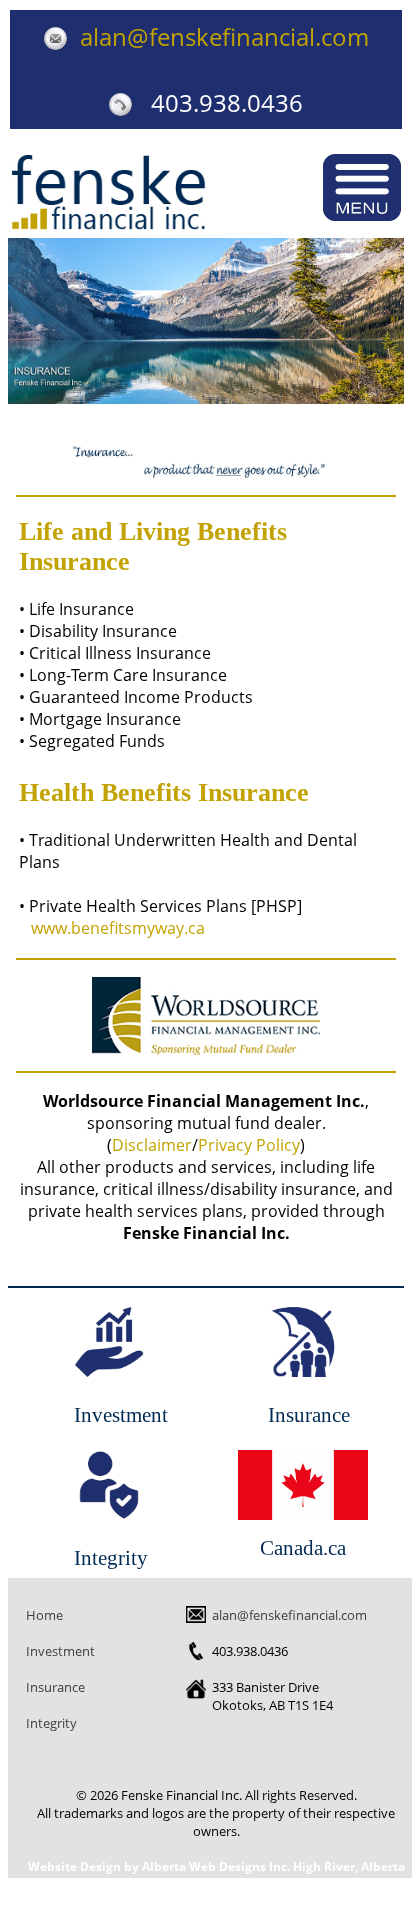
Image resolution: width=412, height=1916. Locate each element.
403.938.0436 (218, 102)
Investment (109, 1342)
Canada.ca (303, 1547)
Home (44, 1615)
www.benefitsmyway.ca (118, 928)
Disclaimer (152, 1145)
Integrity (109, 1485)
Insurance (303, 1342)
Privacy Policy (249, 1145)
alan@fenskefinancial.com (218, 36)
